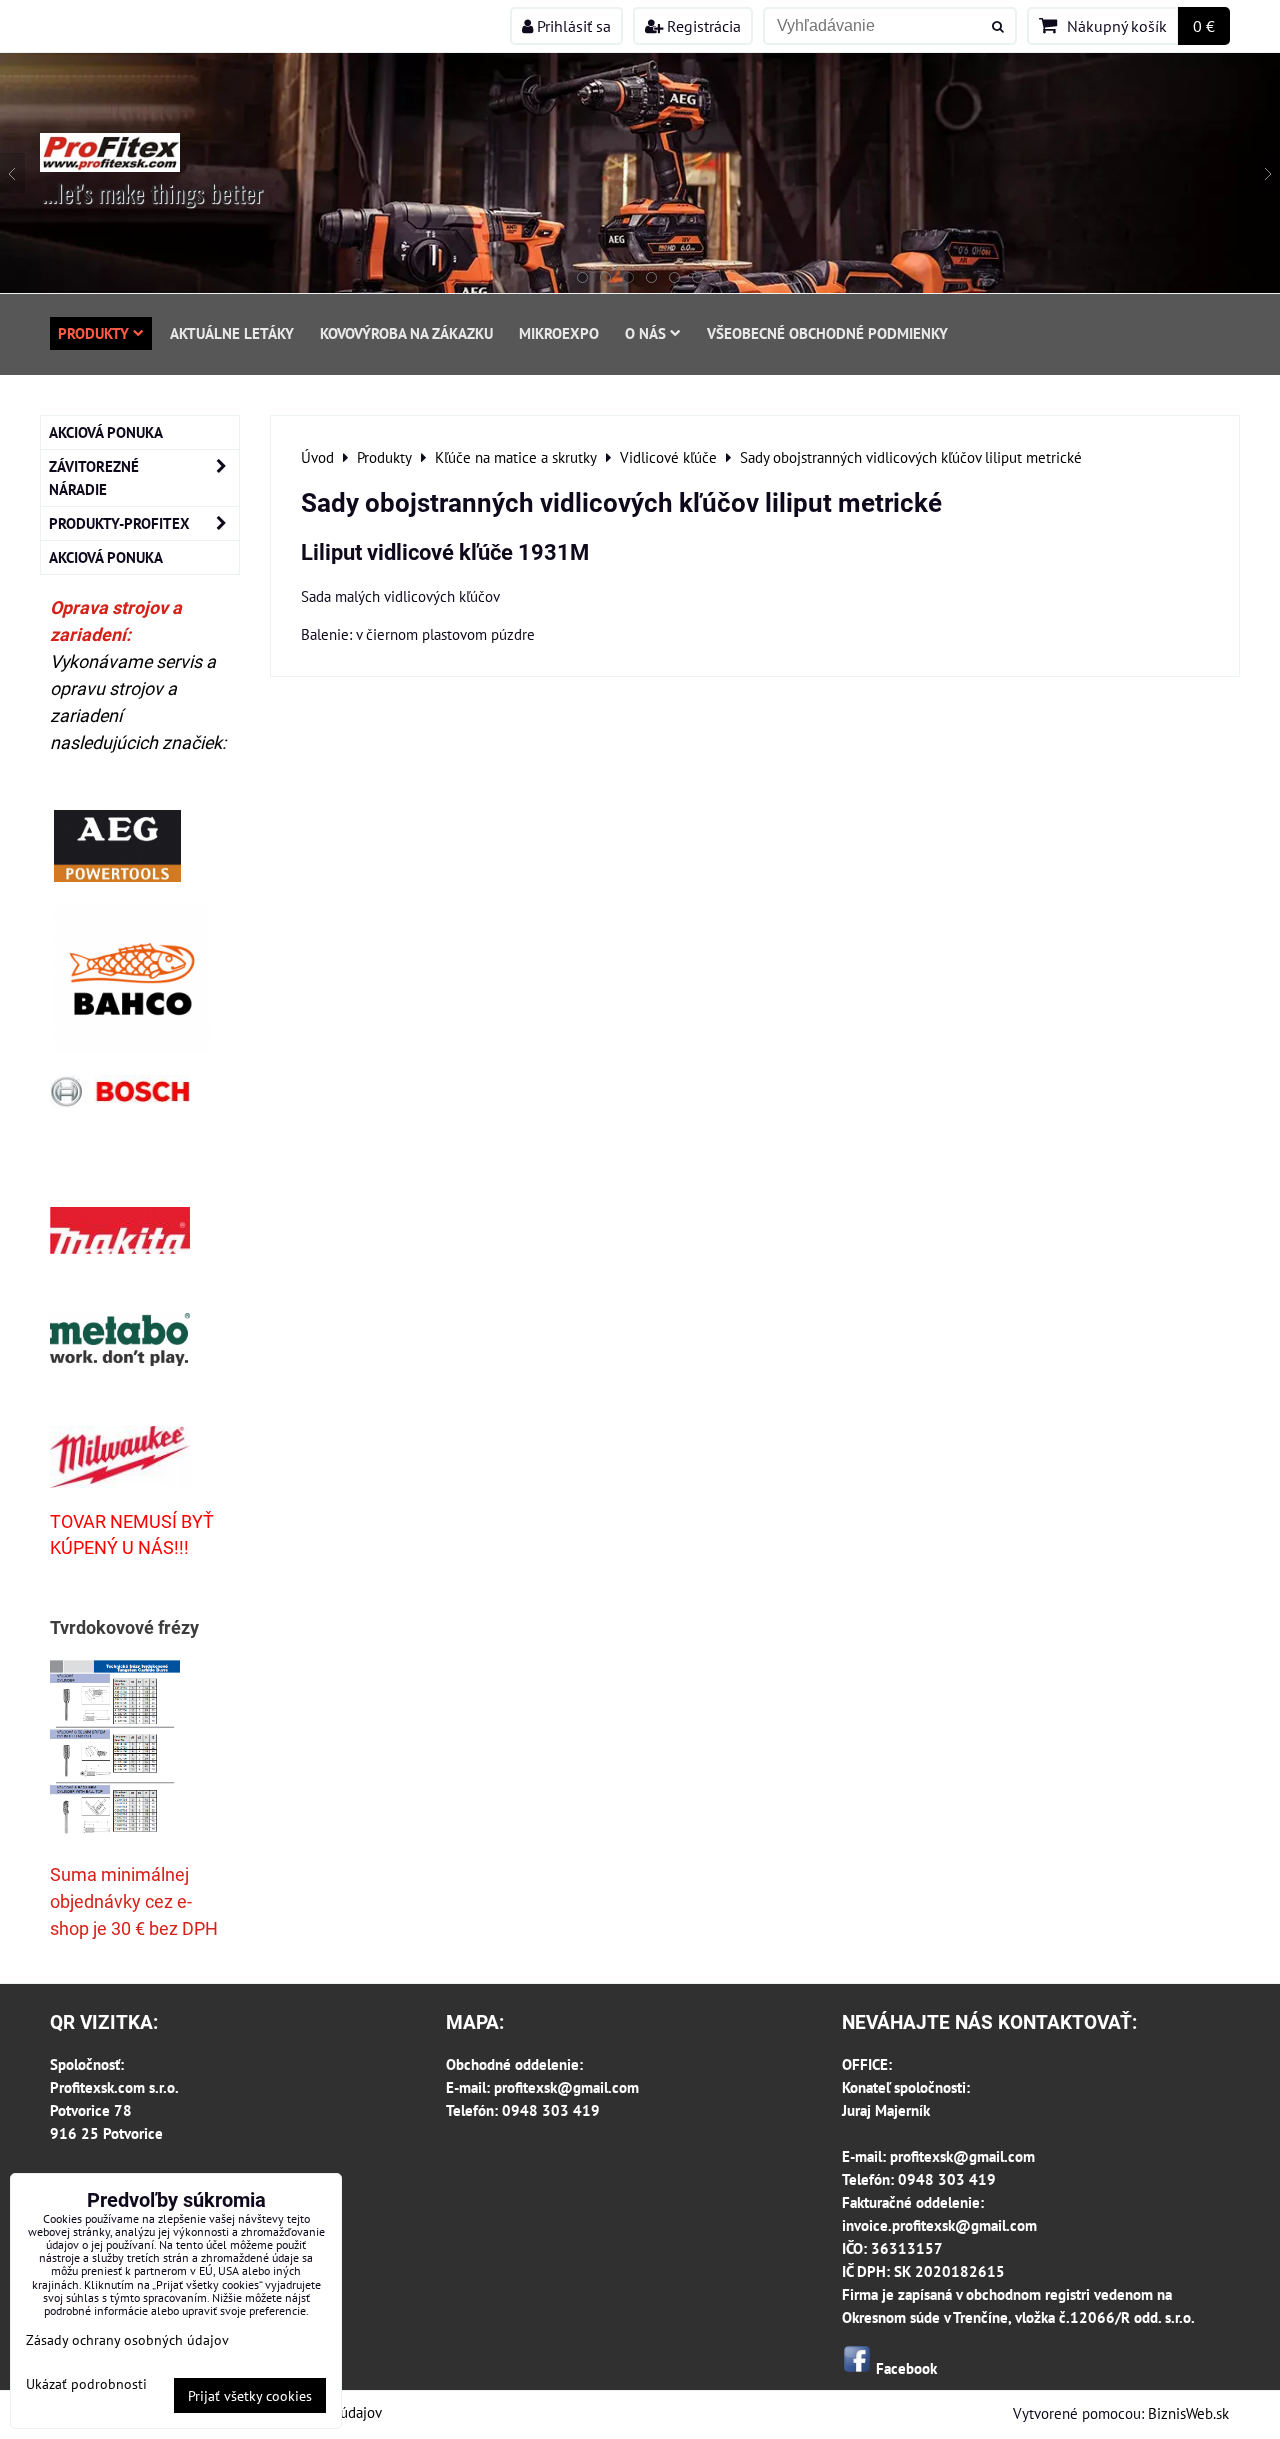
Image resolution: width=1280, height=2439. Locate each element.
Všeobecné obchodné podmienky (827, 333)
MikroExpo (559, 333)
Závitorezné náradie (94, 477)
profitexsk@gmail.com (566, 2087)
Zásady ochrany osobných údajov (127, 2339)
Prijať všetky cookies (250, 2395)
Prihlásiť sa (572, 26)
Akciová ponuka (106, 432)
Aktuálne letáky (232, 333)
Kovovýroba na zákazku (406, 333)
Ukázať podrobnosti (86, 2384)
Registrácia (702, 26)
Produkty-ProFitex (119, 523)
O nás (645, 333)
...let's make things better (152, 192)
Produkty (93, 333)
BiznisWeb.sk (1188, 2413)
